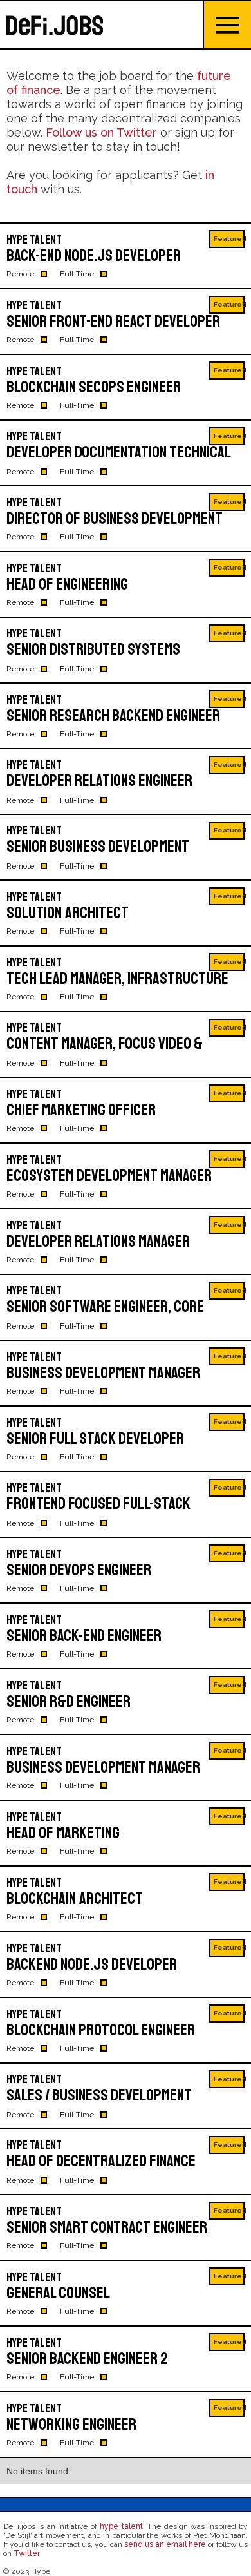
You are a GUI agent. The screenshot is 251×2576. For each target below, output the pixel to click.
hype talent (121, 2526)
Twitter (27, 2553)
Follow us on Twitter (101, 132)
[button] (227, 25)
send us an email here (165, 2544)
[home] (101, 25)
